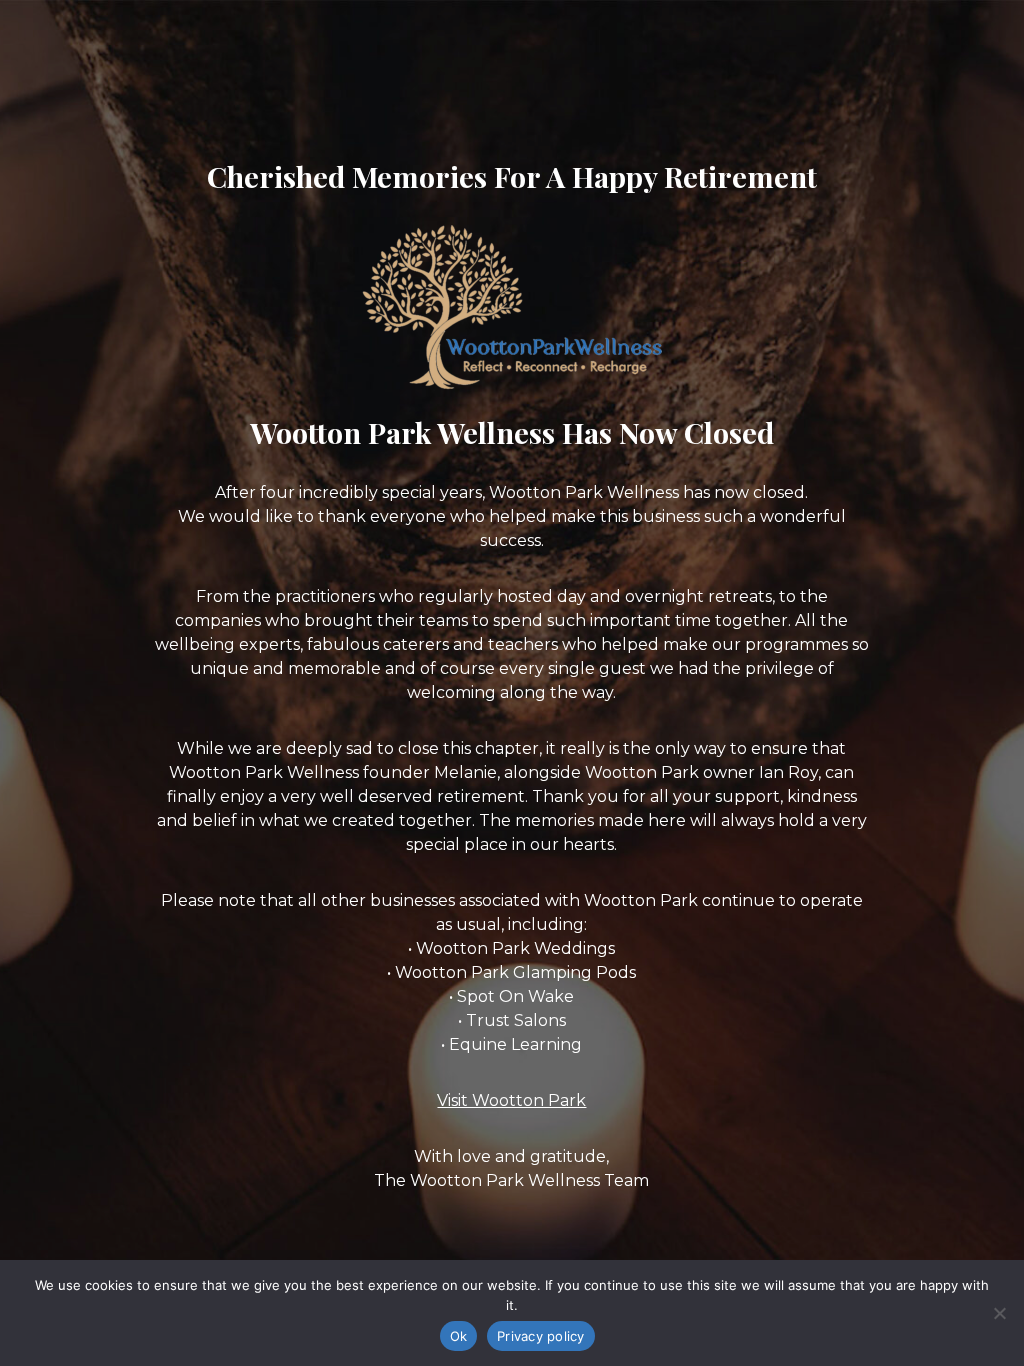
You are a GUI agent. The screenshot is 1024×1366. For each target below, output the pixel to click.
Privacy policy (541, 1336)
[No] (999, 1313)
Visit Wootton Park (511, 1100)
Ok (459, 1336)
